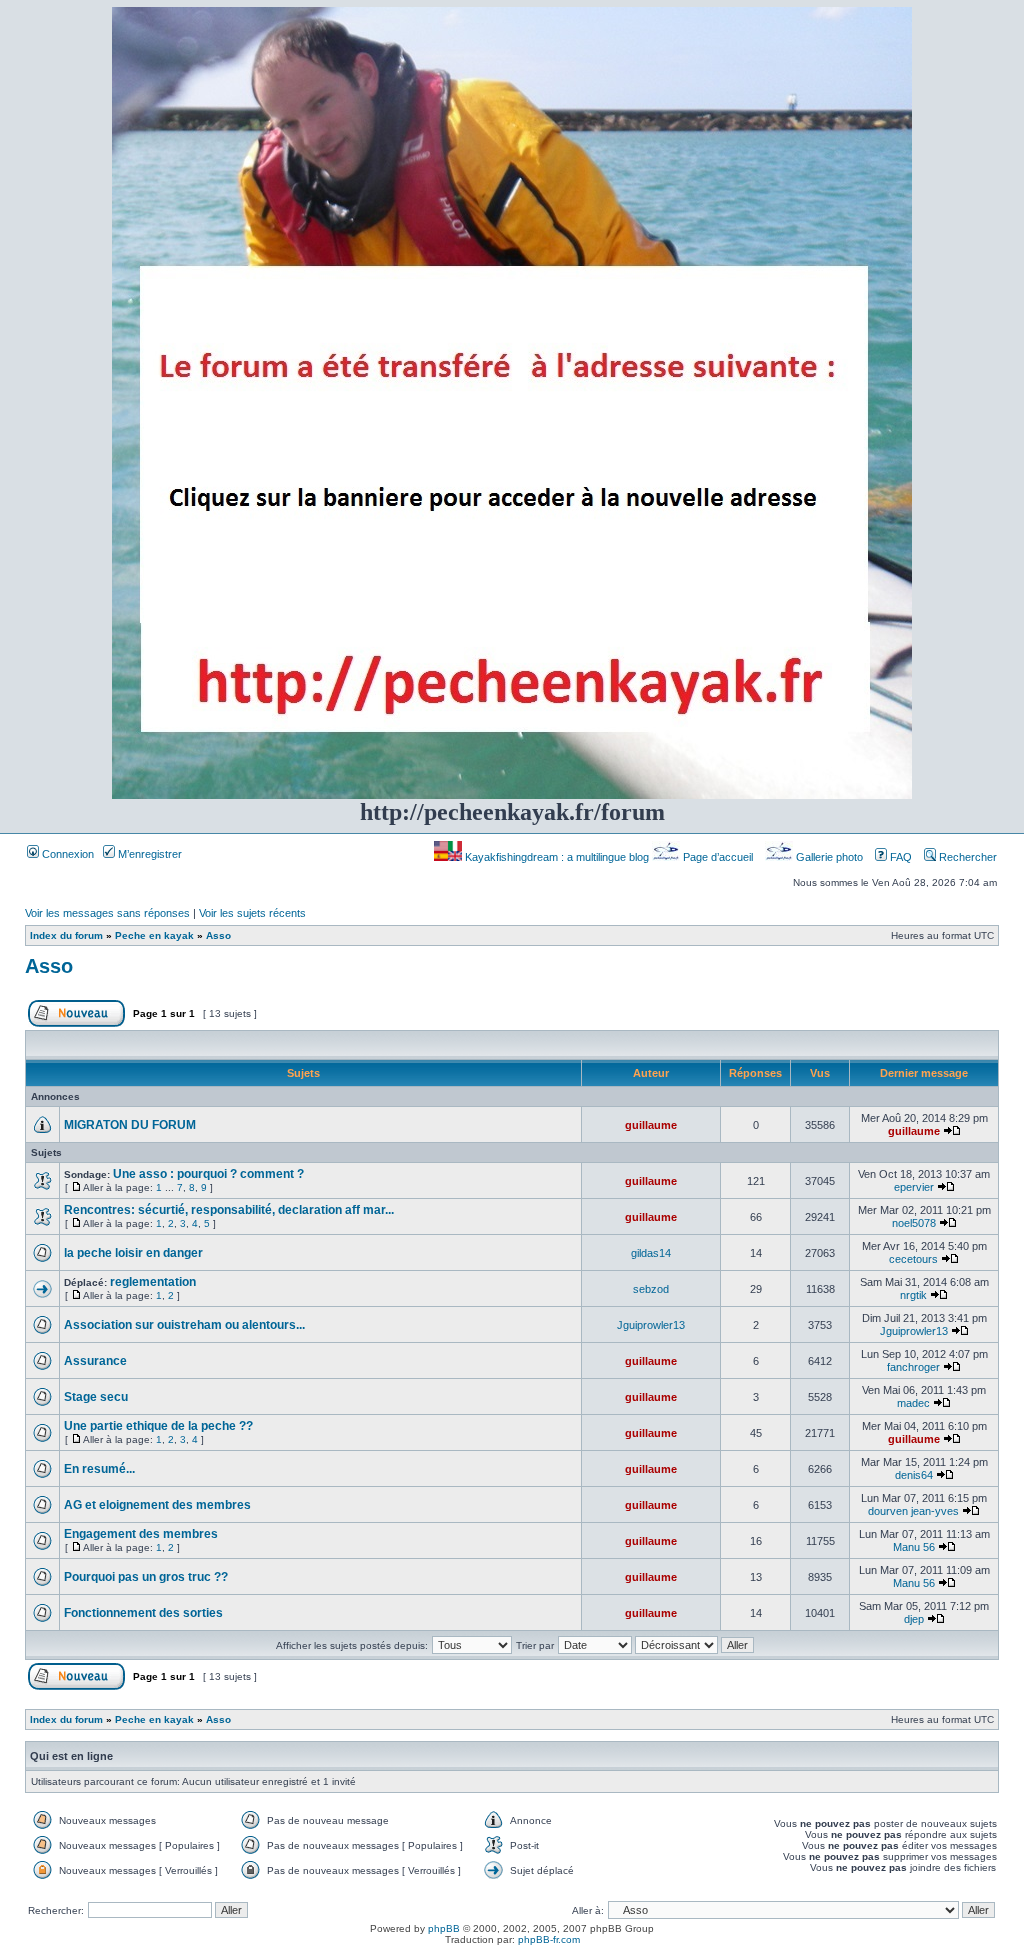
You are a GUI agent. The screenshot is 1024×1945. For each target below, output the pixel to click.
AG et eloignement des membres (157, 1505)
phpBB (444, 1928)
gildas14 (651, 1253)
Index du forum (66, 935)
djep (914, 1619)
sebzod (651, 1289)
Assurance (95, 1361)
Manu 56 (914, 1547)
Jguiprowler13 (651, 1325)
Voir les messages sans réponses (107, 913)
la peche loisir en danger (133, 1253)
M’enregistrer (148, 854)
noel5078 (914, 1223)
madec (913, 1403)
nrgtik (913, 1295)
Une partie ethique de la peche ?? (158, 1426)
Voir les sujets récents (252, 913)
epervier (914, 1187)
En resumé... (99, 1469)
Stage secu (96, 1397)
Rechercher (966, 857)
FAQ (899, 857)
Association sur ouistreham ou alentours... (184, 1325)
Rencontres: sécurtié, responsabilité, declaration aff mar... (229, 1210)
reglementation (153, 1282)
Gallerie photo (829, 857)
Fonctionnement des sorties (143, 1613)
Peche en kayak (154, 935)
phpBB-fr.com (549, 1939)
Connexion (66, 854)
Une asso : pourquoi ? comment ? (208, 1174)
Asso (218, 935)
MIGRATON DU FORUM (130, 1125)
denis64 (914, 1475)
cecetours (913, 1259)
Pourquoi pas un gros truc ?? (146, 1577)
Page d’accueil (718, 857)
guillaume (651, 1125)
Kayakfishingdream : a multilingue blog (557, 857)
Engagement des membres (141, 1534)
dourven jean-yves (913, 1511)
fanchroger (913, 1367)
